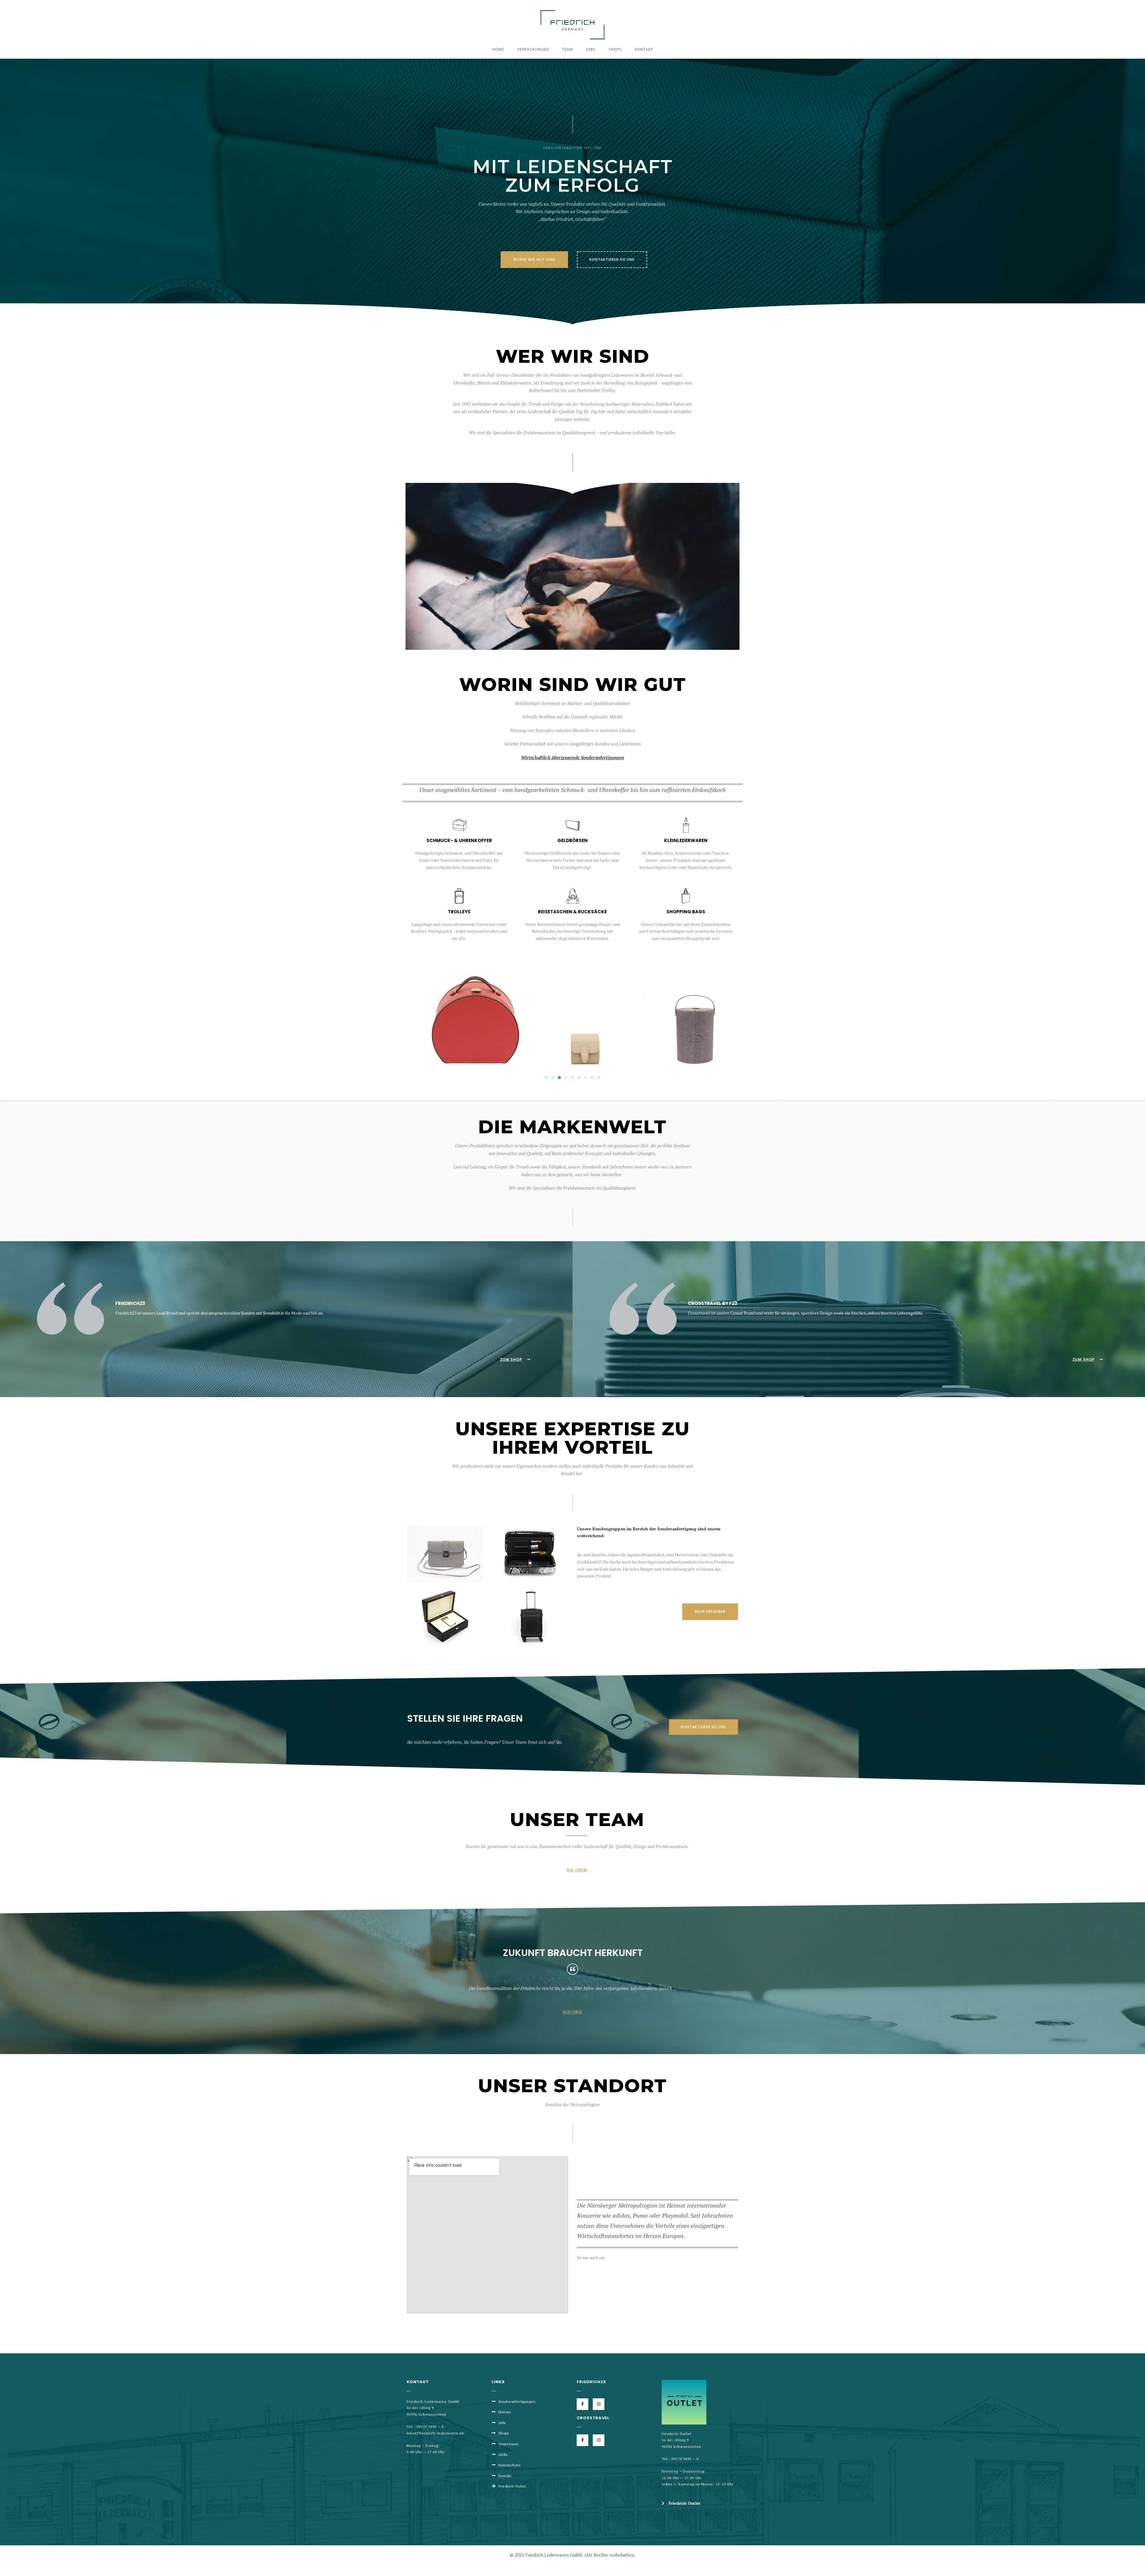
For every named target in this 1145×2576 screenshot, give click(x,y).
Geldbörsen (572, 840)
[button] (534, 260)
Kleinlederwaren (686, 840)
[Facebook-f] (582, 2404)
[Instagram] (599, 2404)
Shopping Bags (686, 912)
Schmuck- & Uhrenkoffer (459, 840)
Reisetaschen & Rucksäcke (572, 912)
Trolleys (459, 912)
